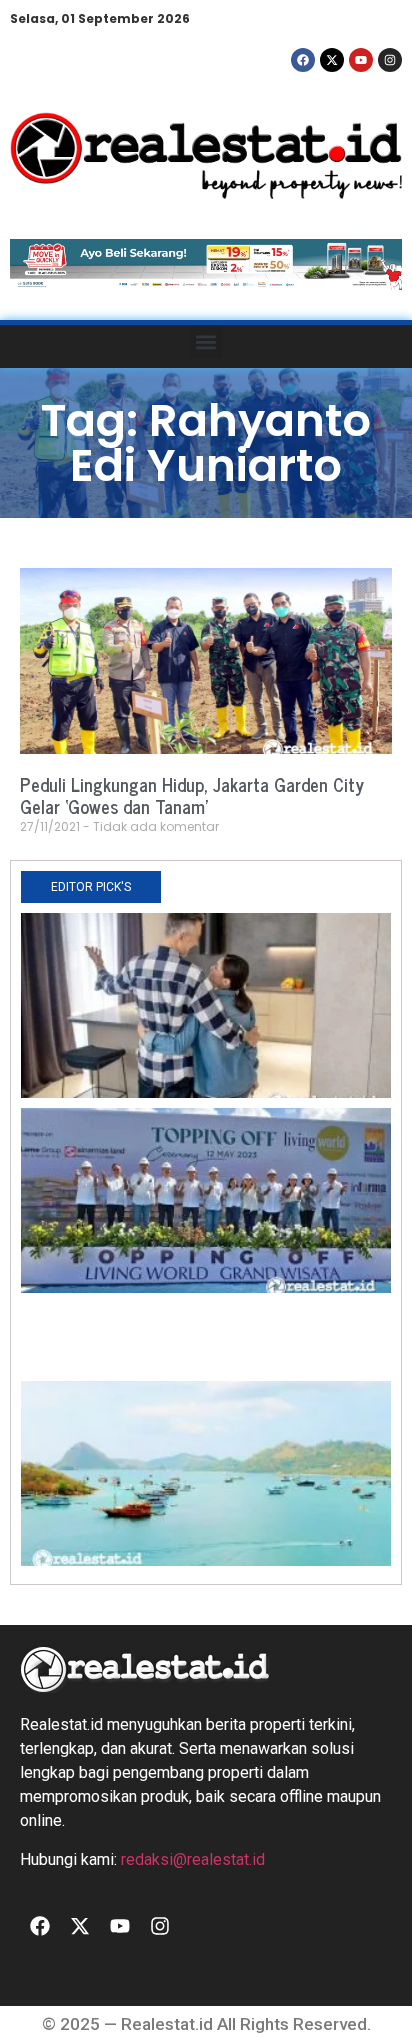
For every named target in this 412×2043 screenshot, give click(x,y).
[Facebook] (303, 60)
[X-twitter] (332, 60)
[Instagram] (390, 60)
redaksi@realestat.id (193, 1859)
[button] (206, 341)
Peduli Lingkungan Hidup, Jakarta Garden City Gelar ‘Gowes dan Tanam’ (192, 795)
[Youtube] (361, 60)
